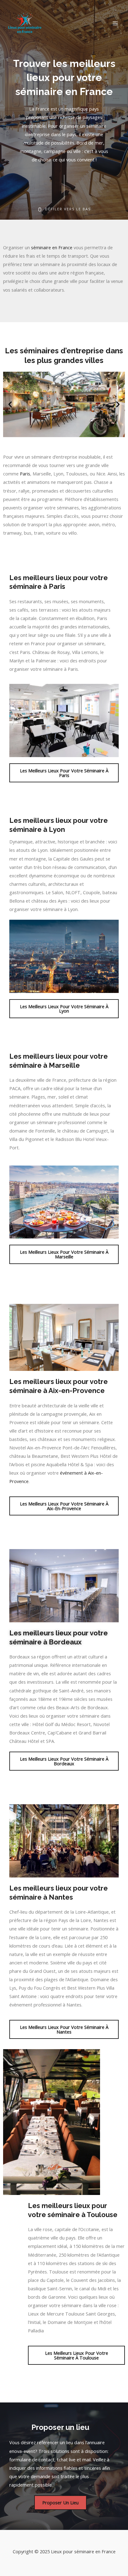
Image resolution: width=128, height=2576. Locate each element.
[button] (10, 404)
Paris (25, 474)
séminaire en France (52, 247)
